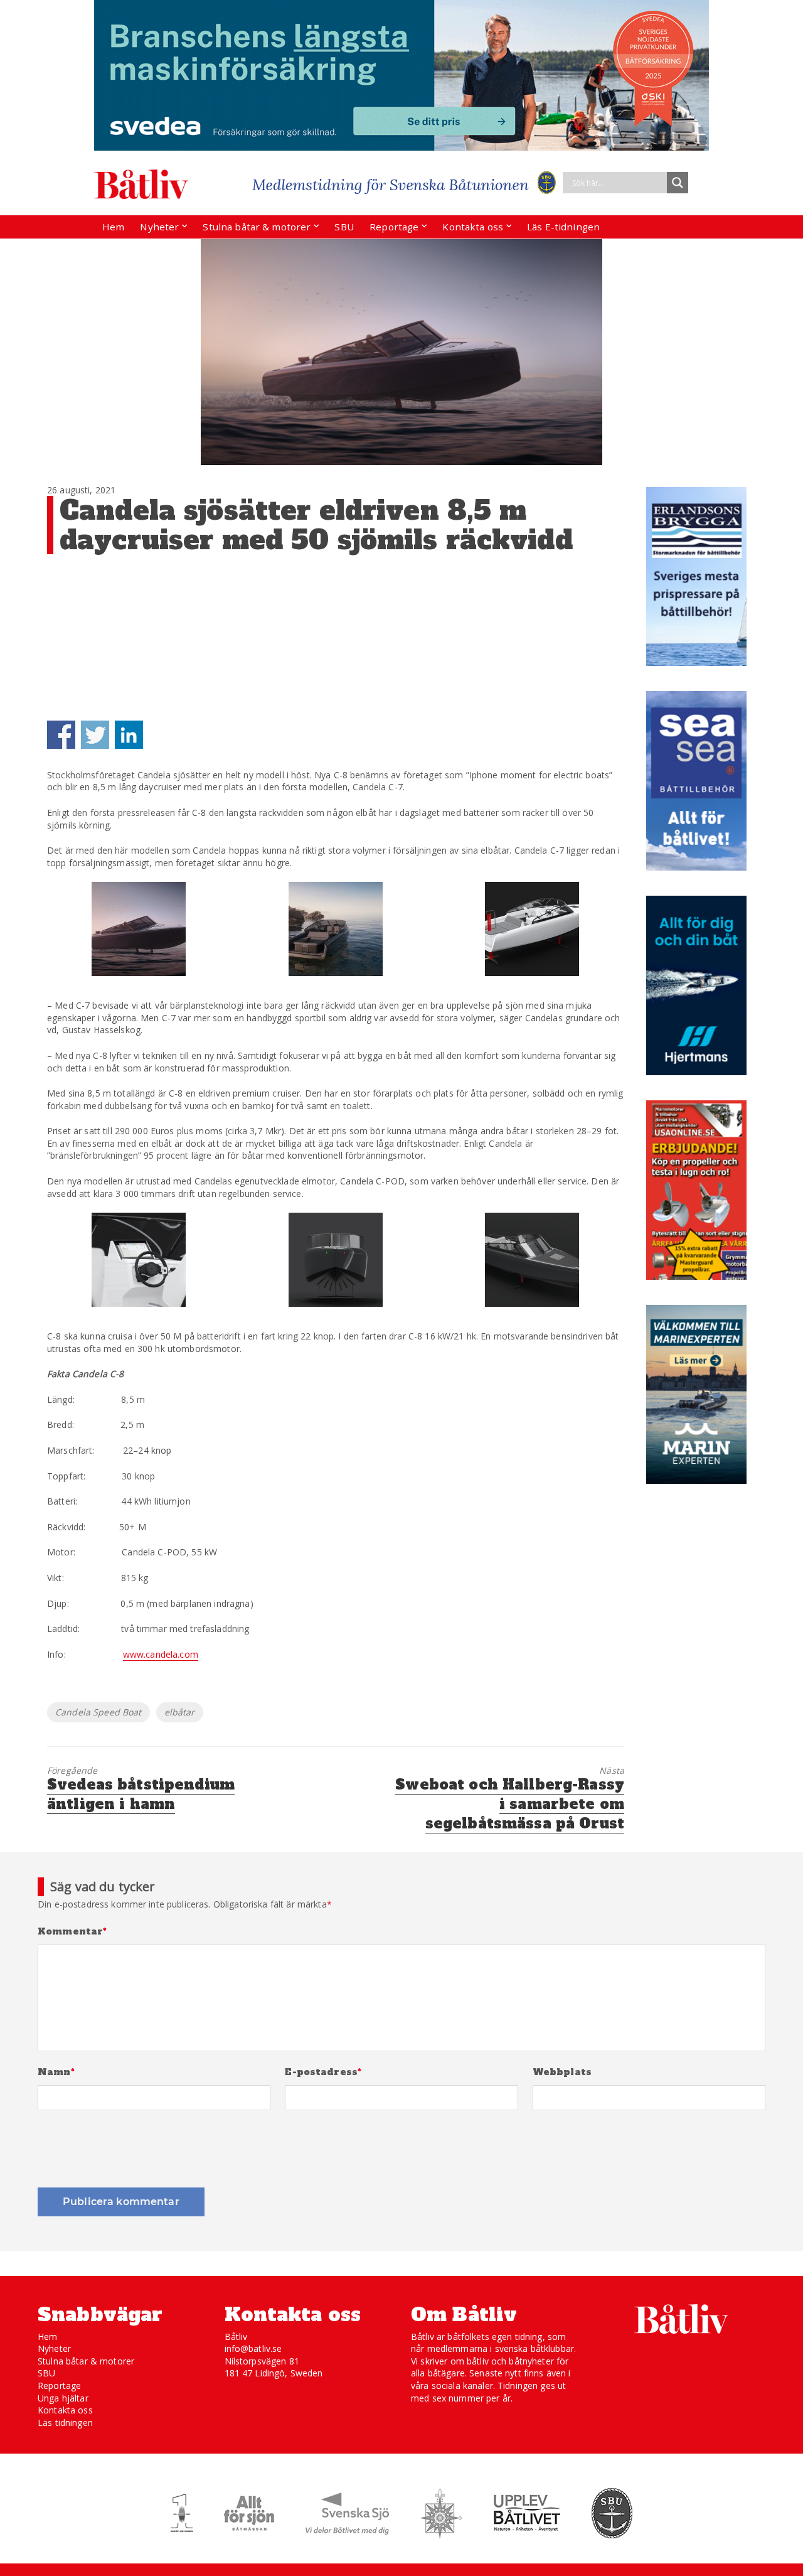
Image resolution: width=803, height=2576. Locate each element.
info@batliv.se (253, 2348)
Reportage (394, 227)
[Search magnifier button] (678, 183)
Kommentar (72, 1932)
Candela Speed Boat (98, 1712)
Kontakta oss (473, 227)
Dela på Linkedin (129, 735)
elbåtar (180, 1712)
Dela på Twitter (95, 735)
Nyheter (159, 227)
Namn (56, 2072)
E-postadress (323, 2072)
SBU (344, 227)
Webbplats (562, 2072)
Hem (113, 227)
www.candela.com (161, 1654)
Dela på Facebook (61, 735)
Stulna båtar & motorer (257, 227)
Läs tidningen (65, 2423)
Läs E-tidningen (563, 227)
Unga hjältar (63, 2398)
